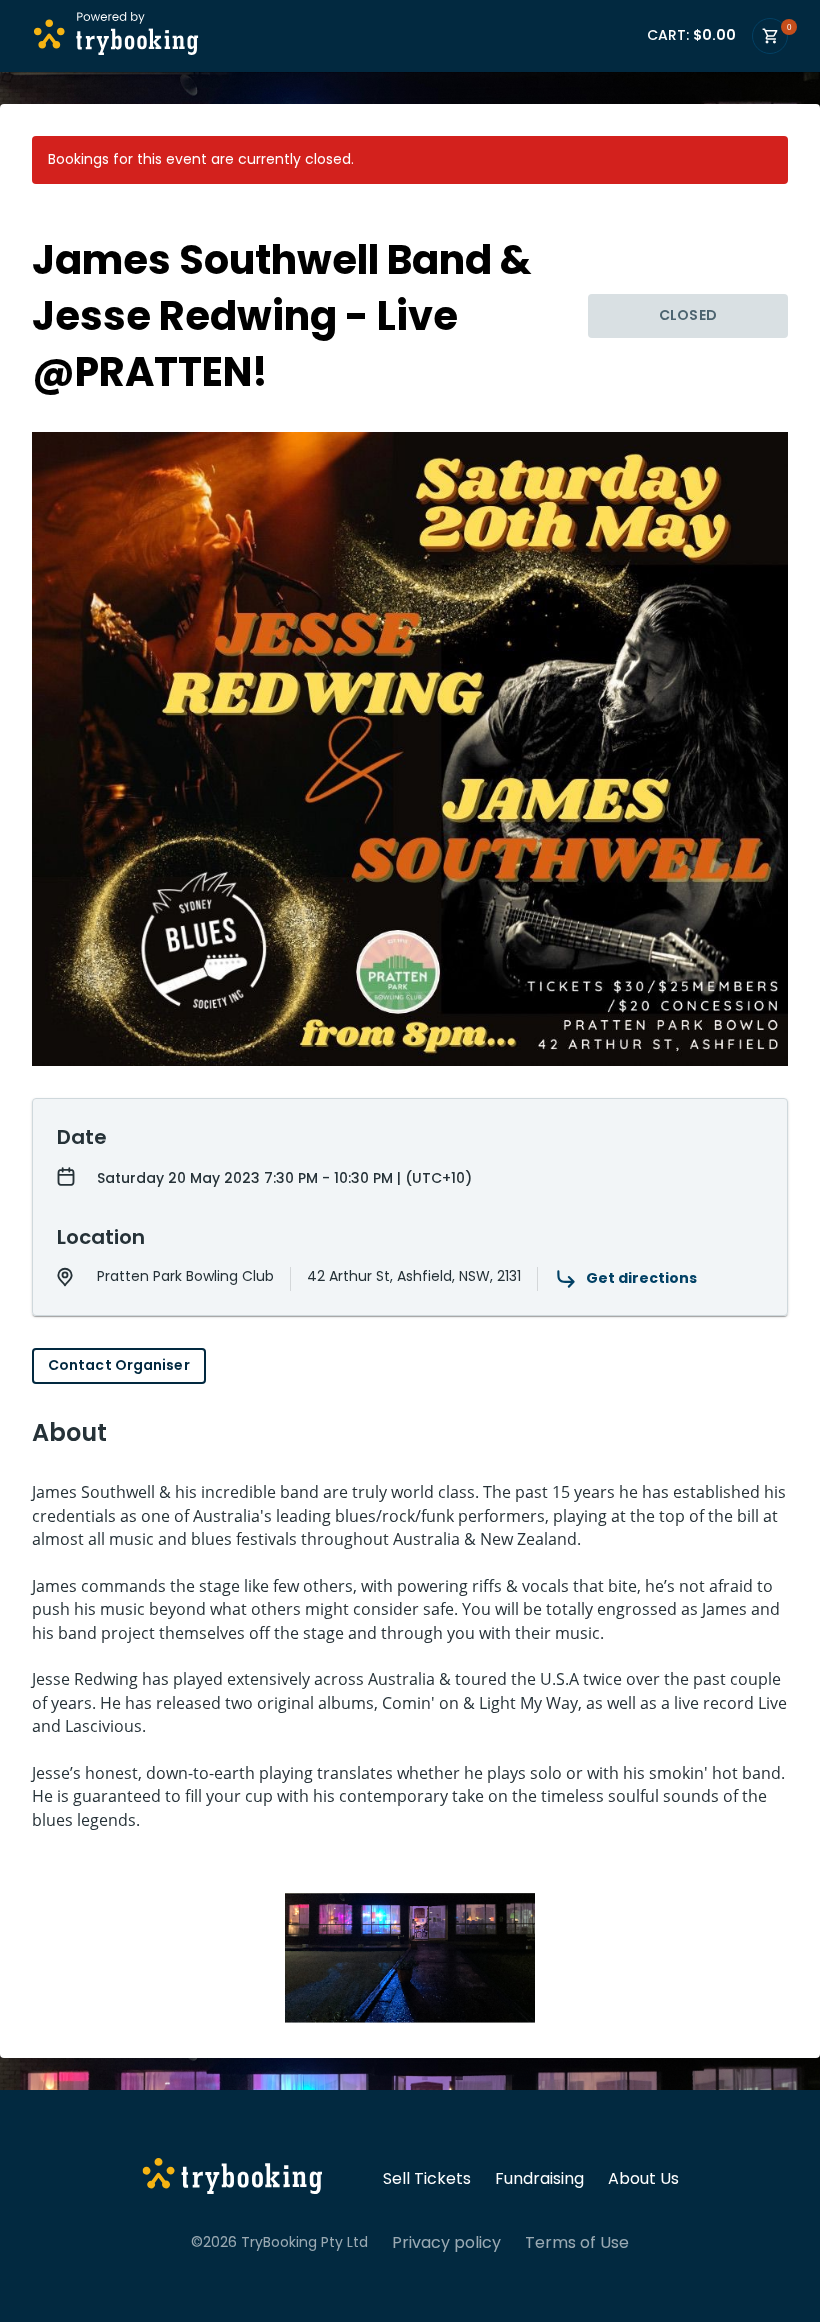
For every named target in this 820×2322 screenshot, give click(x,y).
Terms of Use (577, 2243)
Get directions (641, 1278)
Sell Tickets (427, 2179)
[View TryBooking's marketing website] (232, 2179)
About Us (643, 2179)
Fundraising (539, 2179)
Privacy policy (446, 2243)
